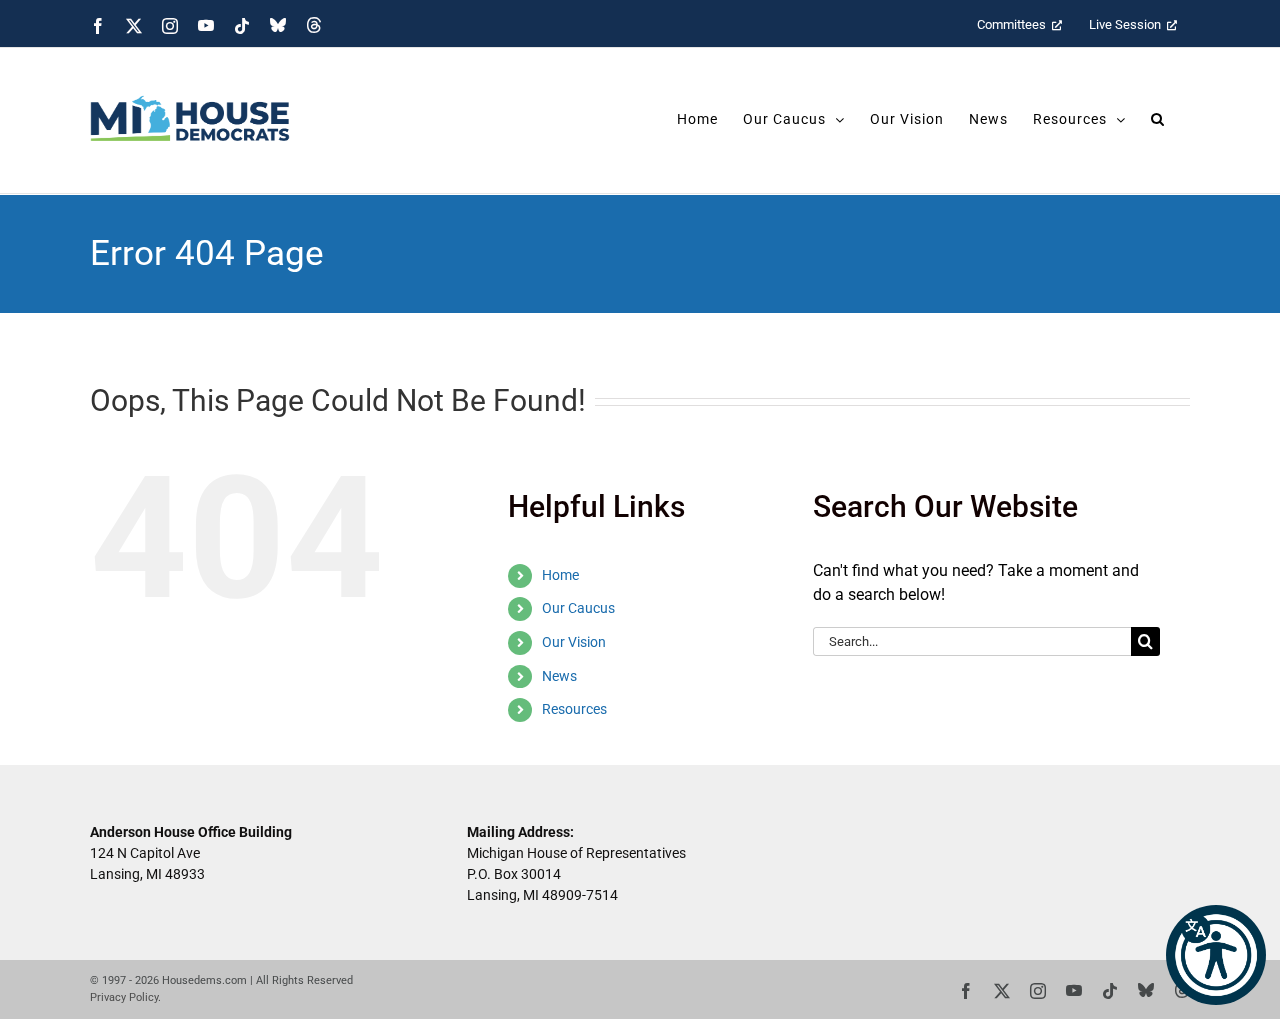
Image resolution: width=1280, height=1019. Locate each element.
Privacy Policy (124, 997)
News (559, 676)
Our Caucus (578, 608)
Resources (574, 709)
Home (560, 575)
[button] (1216, 955)
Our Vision (574, 642)
